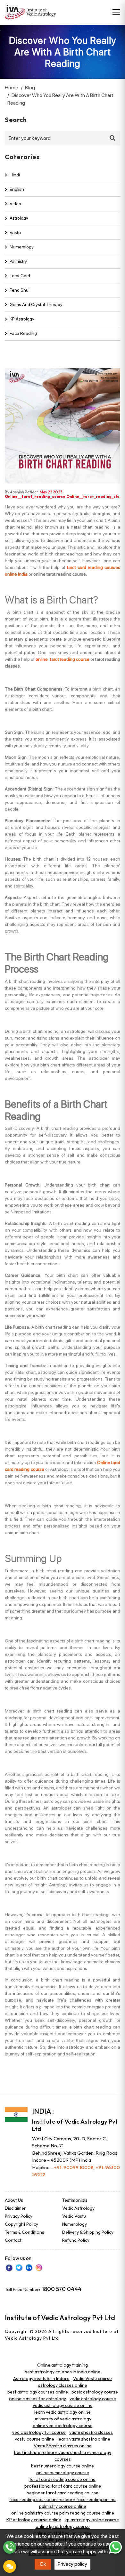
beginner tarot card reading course (63, 2493)
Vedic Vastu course (92, 2378)
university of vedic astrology (63, 2419)
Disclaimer (15, 2208)
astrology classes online (63, 2385)
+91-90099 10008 (74, 2167)
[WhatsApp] (115, 2547)
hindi (15, 175)
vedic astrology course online (63, 2405)
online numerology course (63, 2473)
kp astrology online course (92, 2520)
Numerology (22, 247)
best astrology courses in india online (63, 2372)
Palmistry (18, 261)
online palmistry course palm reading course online (63, 2513)
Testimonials (75, 2200)
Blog (30, 88)
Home (12, 88)
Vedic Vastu (74, 2216)
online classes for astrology (37, 2399)
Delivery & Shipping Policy (88, 2232)
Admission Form (10, 2566)
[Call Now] (10, 2547)
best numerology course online (63, 2466)
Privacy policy (72, 2564)
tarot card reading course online (63, 2479)
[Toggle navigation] (116, 12)
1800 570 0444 (62, 2289)
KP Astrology (22, 319)
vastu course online (34, 2439)
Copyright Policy (21, 2224)
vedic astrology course (93, 2399)
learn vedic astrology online (63, 2412)
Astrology (19, 218)
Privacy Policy (19, 2216)
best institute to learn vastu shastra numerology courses (63, 2456)
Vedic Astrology (78, 2208)
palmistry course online (63, 2506)
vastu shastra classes (91, 2432)
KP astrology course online (34, 2520)
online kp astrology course (63, 2526)
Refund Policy (76, 2240)
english (17, 189)
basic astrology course (95, 2392)
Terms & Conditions (25, 2232)
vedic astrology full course (39, 2432)
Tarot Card (20, 276)
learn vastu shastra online (84, 2439)
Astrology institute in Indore (41, 2378)
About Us (14, 2200)
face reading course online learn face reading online (63, 2499)
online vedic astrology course (63, 2426)
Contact (13, 2240)
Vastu (15, 232)
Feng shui (20, 290)
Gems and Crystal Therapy (36, 304)
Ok (43, 2564)
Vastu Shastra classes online (63, 2446)
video (15, 204)
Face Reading (23, 333)
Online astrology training (63, 2365)
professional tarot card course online (63, 2486)
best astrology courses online (38, 2392)
